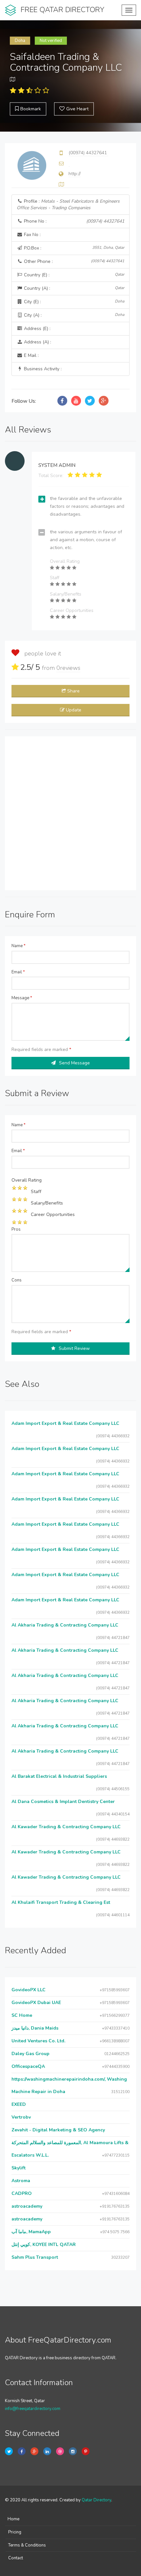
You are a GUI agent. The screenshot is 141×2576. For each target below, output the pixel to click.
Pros (16, 1229)
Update (74, 710)
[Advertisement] (70, 813)
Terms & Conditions (27, 2545)
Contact (16, 2558)
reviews (68, 668)
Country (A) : (73, 288)
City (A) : (73, 315)
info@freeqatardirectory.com (33, 2409)
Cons (17, 1280)
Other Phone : (73, 261)
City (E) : (73, 302)
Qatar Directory (96, 2500)
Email (18, 972)
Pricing (15, 2532)
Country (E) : (73, 275)
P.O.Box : (73, 248)
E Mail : (31, 355)
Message (22, 998)
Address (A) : (37, 342)
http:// (75, 174)
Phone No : (73, 221)
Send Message (74, 1063)
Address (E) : (37, 329)
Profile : (68, 204)
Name (19, 946)
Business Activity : (42, 369)
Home (13, 2519)
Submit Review (74, 1348)
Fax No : (32, 235)
